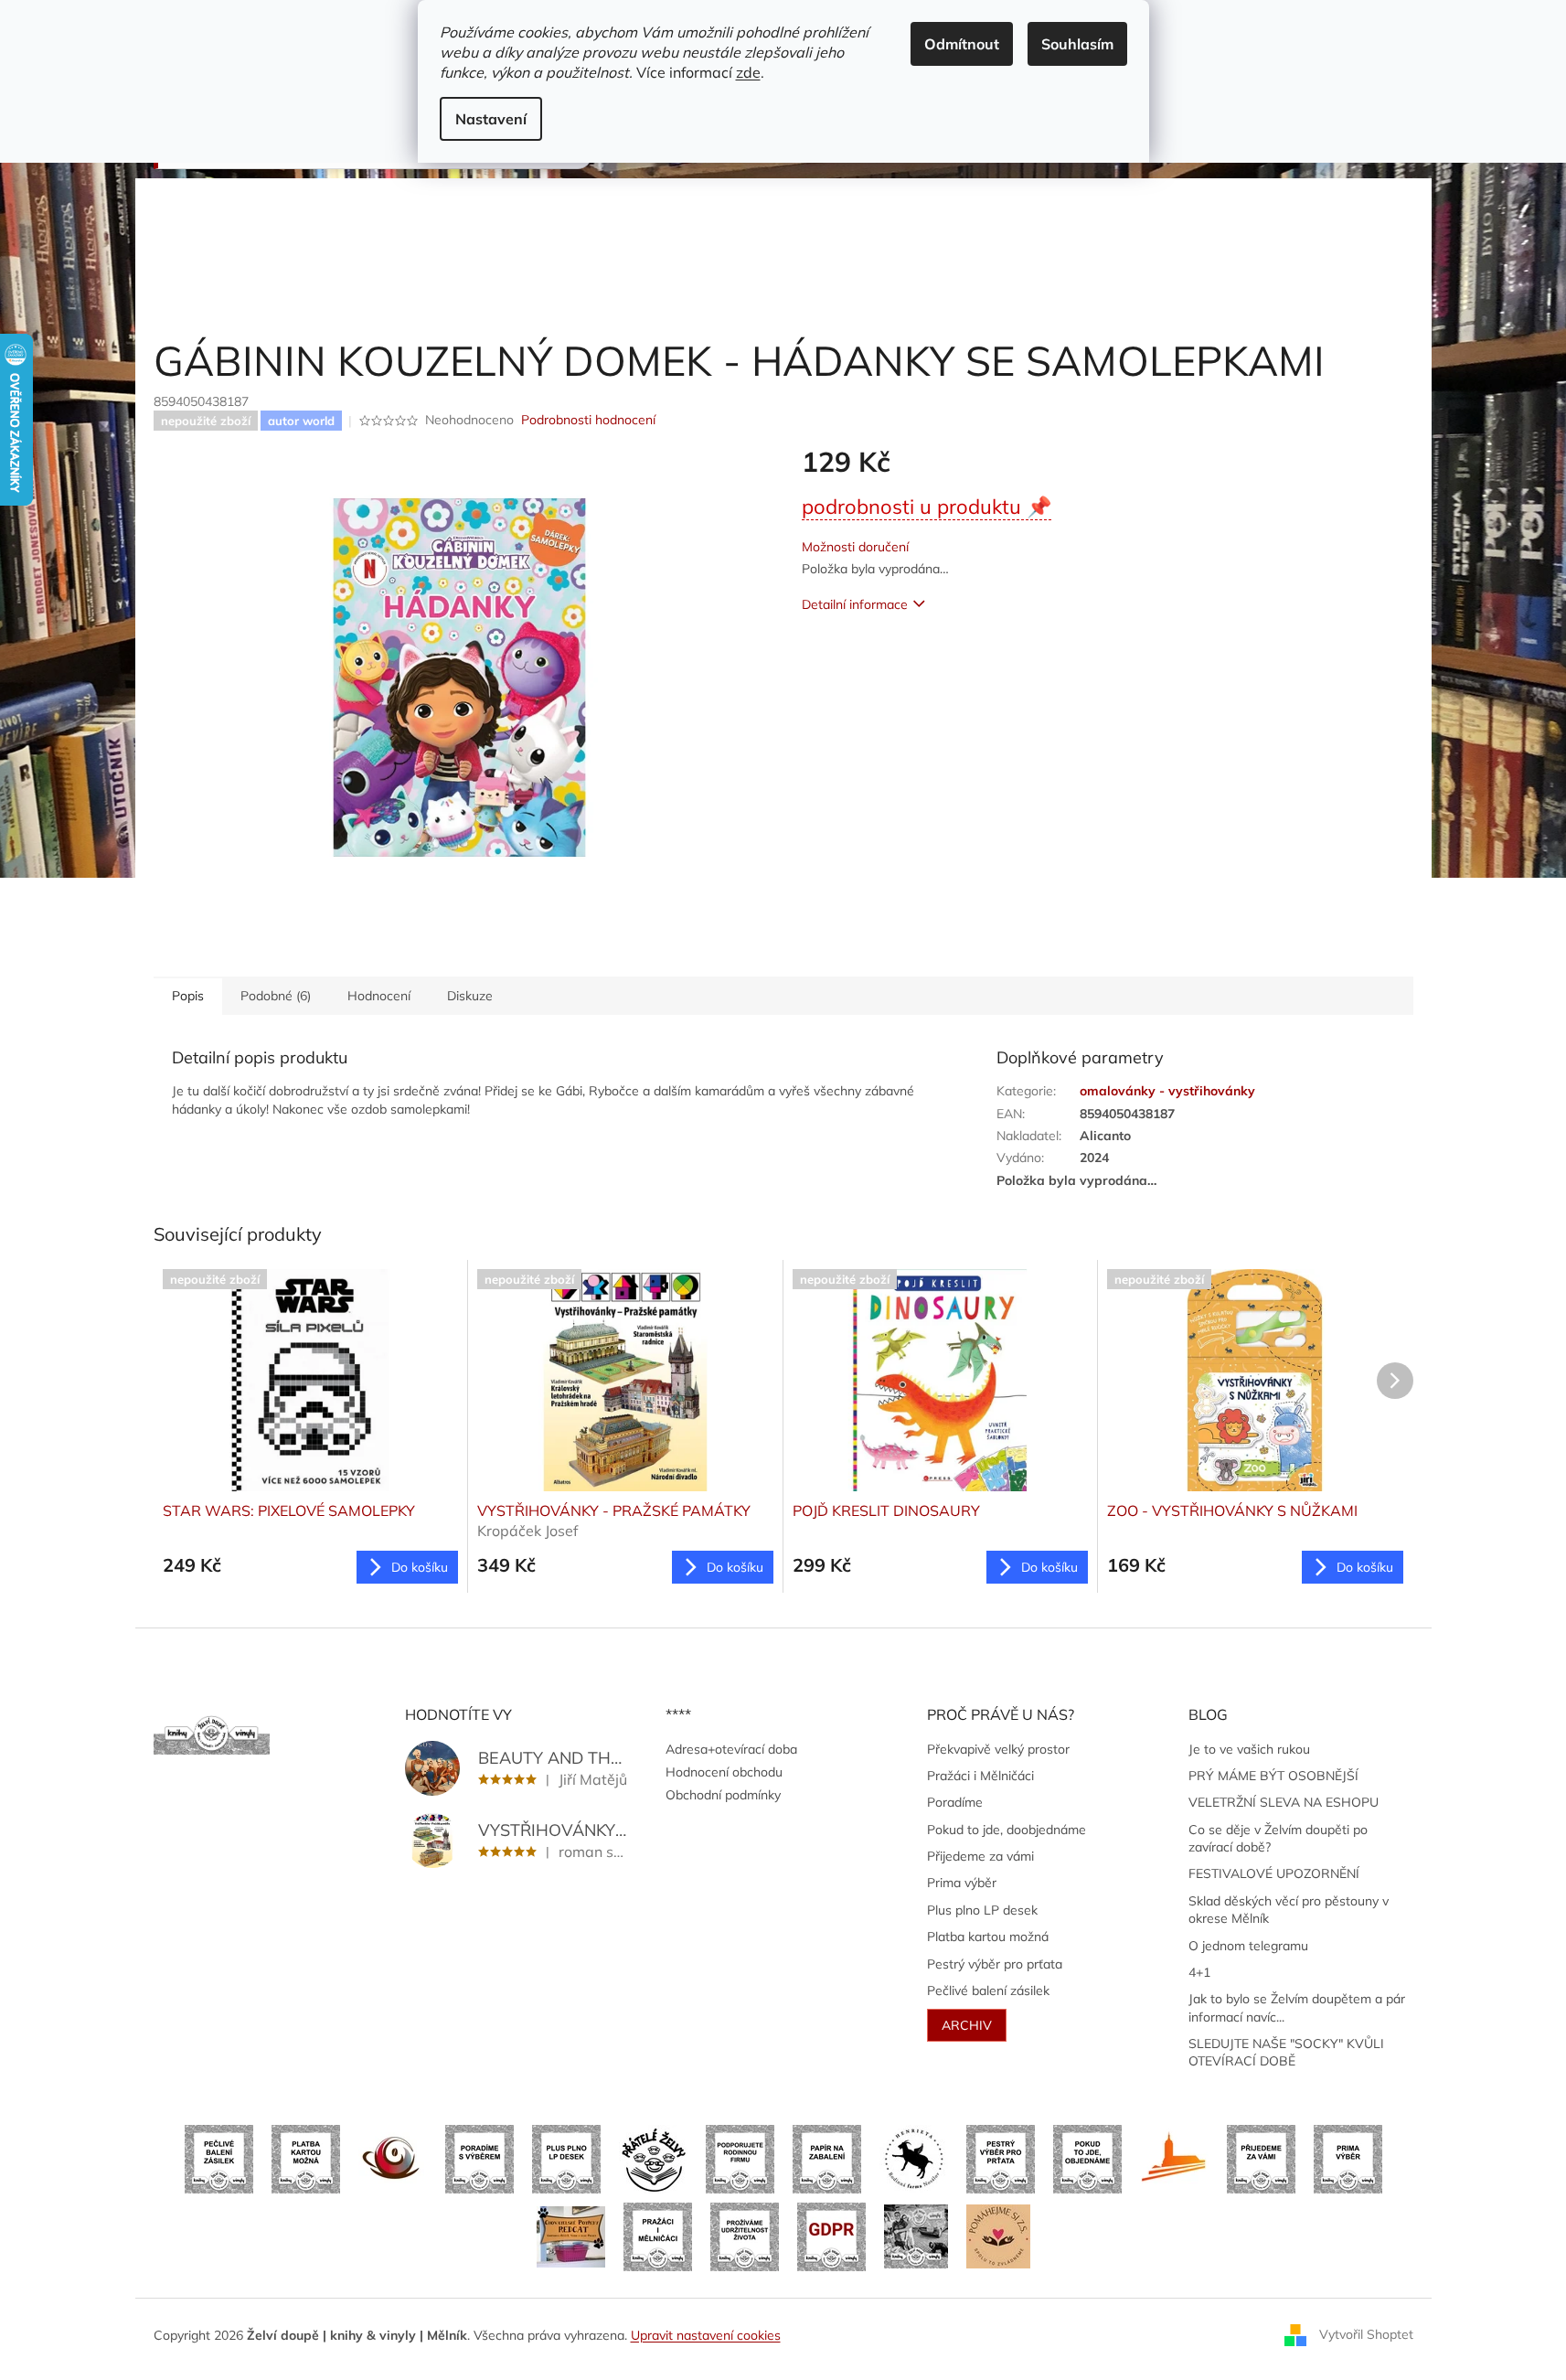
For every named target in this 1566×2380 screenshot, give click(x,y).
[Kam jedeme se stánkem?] (916, 2236)
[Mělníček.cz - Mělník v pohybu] (1174, 2158)
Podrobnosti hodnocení (588, 420)
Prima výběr (962, 1883)
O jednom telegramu (1248, 1946)
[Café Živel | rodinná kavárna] (393, 2158)
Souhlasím (1077, 44)
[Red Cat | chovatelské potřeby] (571, 2236)
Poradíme (955, 1802)
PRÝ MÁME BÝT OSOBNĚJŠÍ (1273, 1776)
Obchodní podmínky (723, 1795)
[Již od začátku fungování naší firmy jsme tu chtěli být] (658, 2236)
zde (748, 72)
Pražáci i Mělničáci (980, 1776)
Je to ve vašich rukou (1249, 1749)
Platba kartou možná (988, 1937)
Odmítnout (962, 44)
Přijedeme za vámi (980, 1856)
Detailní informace (855, 604)
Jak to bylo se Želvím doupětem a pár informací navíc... (1297, 2007)
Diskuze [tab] (470, 996)
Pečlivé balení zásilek (988, 1990)
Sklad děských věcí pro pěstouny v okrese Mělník (1289, 1910)
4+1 (1199, 1972)
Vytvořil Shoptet (1366, 2334)
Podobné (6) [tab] (276, 996)
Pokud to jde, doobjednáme (1007, 1830)
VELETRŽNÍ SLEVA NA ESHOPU (1284, 1802)
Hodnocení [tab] (379, 996)
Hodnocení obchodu (724, 1772)
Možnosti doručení (855, 547)
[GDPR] (831, 2236)
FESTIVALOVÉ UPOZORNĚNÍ (1274, 1873)
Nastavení (491, 119)
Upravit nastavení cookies (706, 2335)
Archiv (967, 2025)
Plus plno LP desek (982, 1910)
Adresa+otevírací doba (731, 1749)
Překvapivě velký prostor (998, 1749)
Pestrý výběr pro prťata (995, 1964)
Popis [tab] (188, 996)
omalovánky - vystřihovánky (1167, 1091)
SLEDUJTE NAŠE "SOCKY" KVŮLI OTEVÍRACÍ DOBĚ (1286, 2052)
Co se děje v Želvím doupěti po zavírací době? (1278, 1838)
